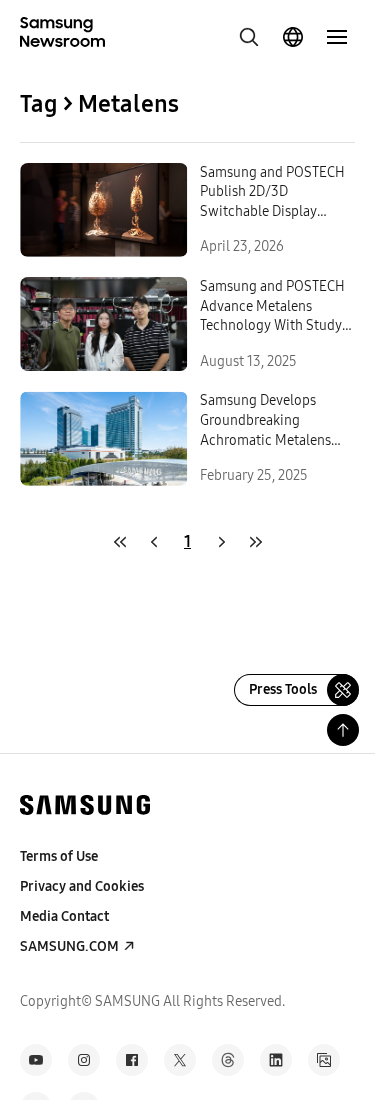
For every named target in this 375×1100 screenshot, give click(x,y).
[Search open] (249, 37)
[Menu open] (337, 37)
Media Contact (64, 916)
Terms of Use (59, 856)
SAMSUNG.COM (69, 946)
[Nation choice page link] (293, 37)
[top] (343, 730)
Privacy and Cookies (82, 886)
